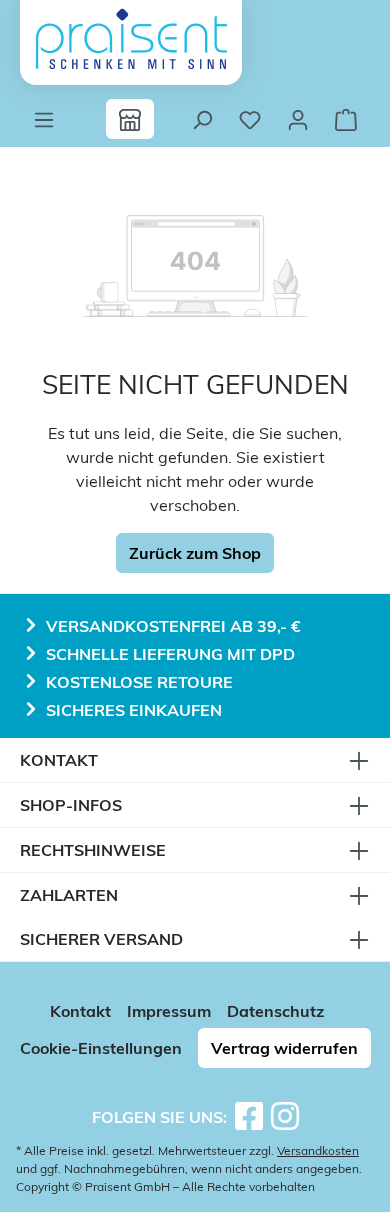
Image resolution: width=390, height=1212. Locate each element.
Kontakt (80, 1011)
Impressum (169, 1011)
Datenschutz (275, 1011)
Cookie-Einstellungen (101, 1048)
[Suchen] (202, 119)
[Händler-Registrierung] (130, 119)
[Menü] (44, 119)
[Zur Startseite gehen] (131, 39)
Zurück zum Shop (195, 553)
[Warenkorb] (346, 119)
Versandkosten (318, 1150)
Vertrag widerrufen (284, 1048)
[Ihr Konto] (298, 119)
